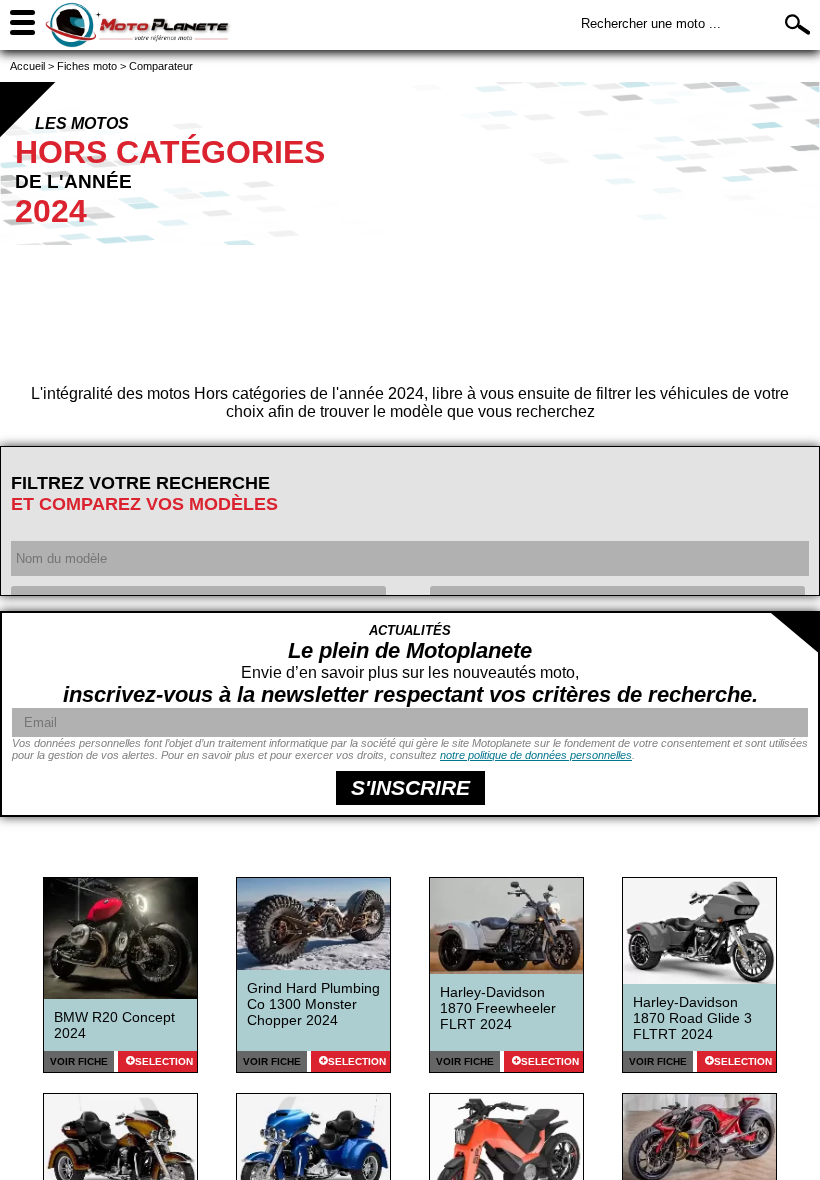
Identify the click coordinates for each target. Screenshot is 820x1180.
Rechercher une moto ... (651, 23)
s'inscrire (410, 787)
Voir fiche (79, 1061)
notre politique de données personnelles (536, 755)
